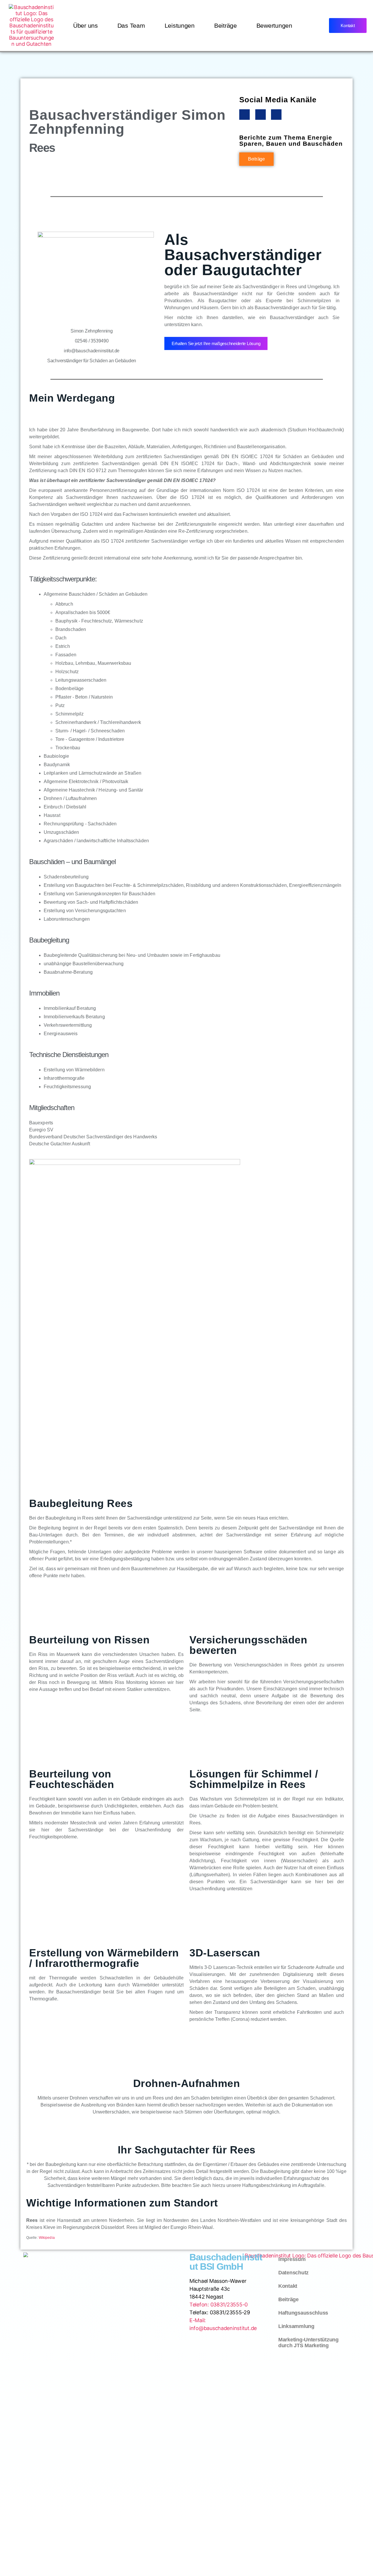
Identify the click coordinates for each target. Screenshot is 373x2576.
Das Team (131, 26)
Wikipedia (47, 2238)
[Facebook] (244, 115)
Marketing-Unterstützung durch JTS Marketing (308, 2343)
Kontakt (288, 2286)
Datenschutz (293, 2273)
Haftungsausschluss (303, 2313)
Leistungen (180, 26)
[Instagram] (261, 115)
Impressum (292, 2259)
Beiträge (226, 26)
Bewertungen (274, 26)
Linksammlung (296, 2326)
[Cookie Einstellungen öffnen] (13, 2563)
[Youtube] (276, 115)
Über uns (86, 26)
